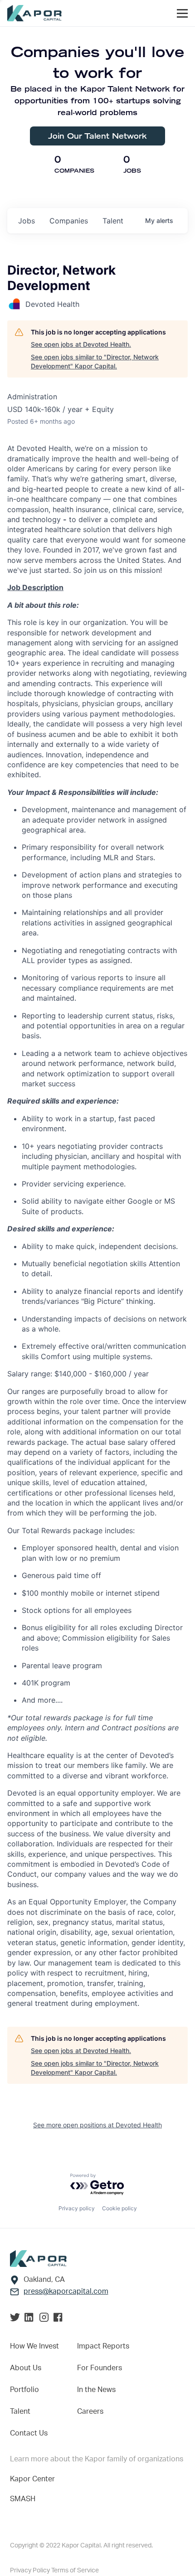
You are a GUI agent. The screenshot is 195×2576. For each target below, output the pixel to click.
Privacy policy (77, 2208)
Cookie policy (119, 2208)
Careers (90, 2411)
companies (69, 221)
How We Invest (34, 2346)
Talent (20, 2411)
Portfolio (24, 2390)
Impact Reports (103, 2346)
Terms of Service (75, 2571)
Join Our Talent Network (97, 136)
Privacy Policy (31, 2571)
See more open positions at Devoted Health (97, 2125)
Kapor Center (32, 2479)
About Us (26, 2368)
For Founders (100, 2368)
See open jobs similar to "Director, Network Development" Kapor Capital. (95, 361)
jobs (27, 221)
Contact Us (29, 2433)
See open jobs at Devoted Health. (81, 344)
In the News (96, 2390)
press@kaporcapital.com (66, 2291)
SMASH (23, 2499)
